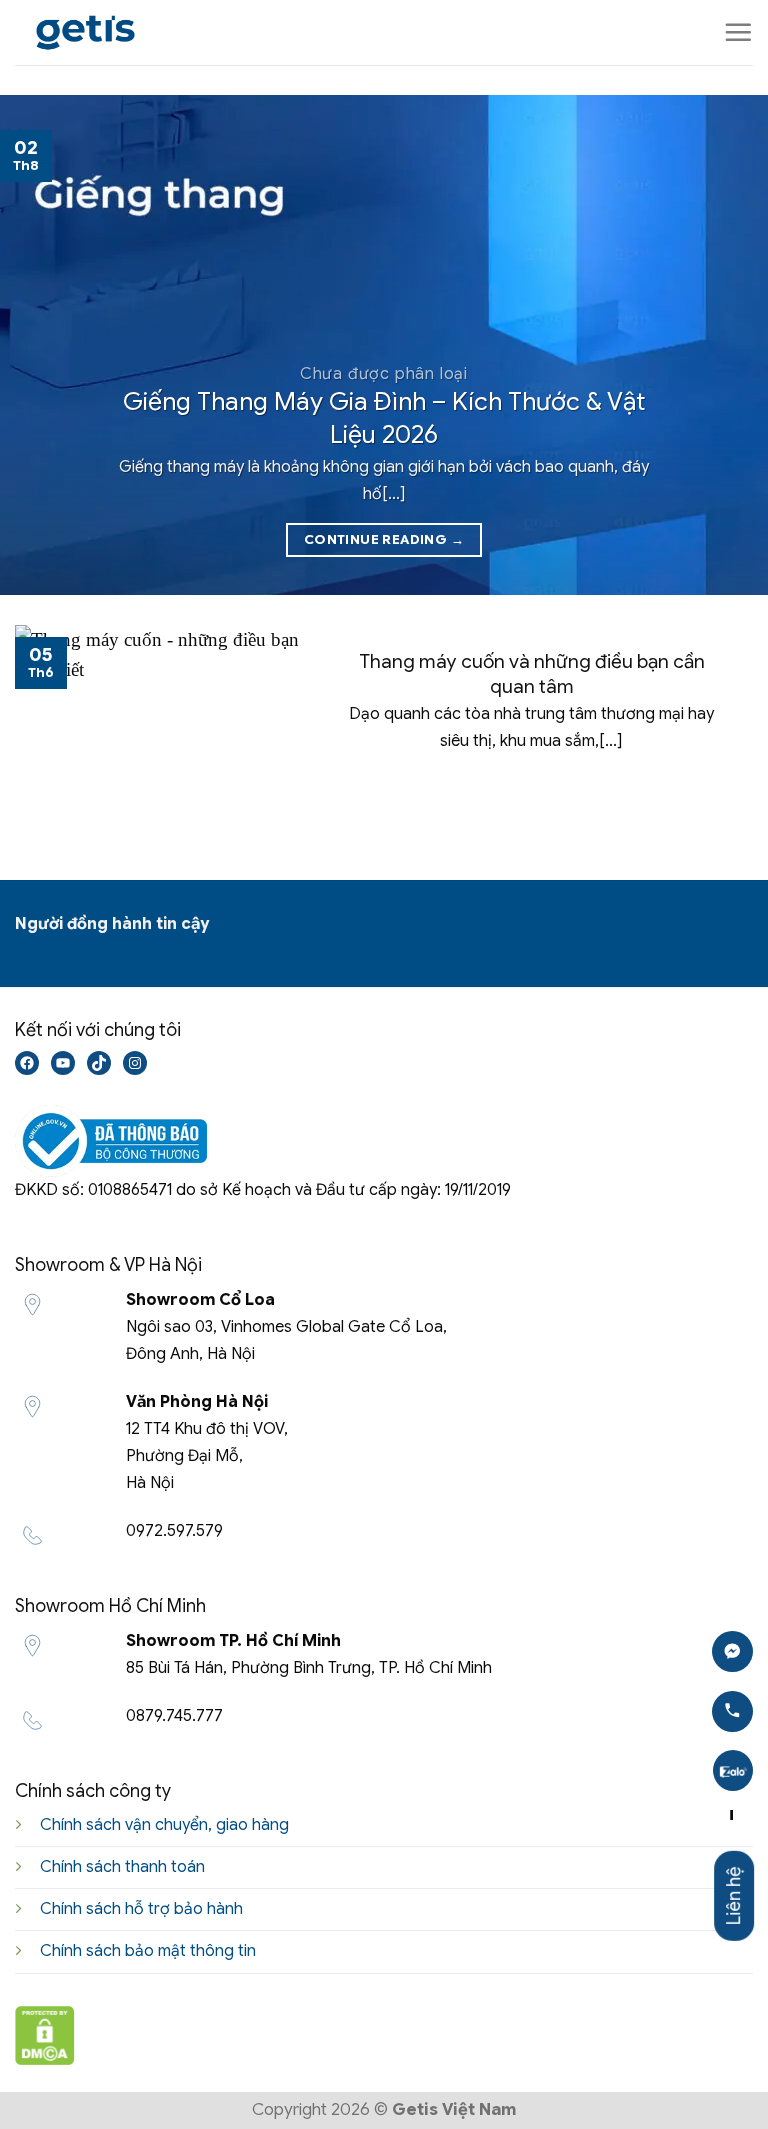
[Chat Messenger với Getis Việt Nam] (732, 1651)
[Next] (727, 345)
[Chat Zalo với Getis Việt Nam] (733, 1770)
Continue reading (384, 539)
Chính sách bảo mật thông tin (148, 1951)
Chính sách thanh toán (122, 1867)
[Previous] (41, 345)
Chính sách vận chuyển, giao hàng (164, 1825)
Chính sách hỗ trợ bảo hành (141, 1909)
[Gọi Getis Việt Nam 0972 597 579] (732, 1711)
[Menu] (738, 32)
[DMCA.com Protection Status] (45, 2033)
